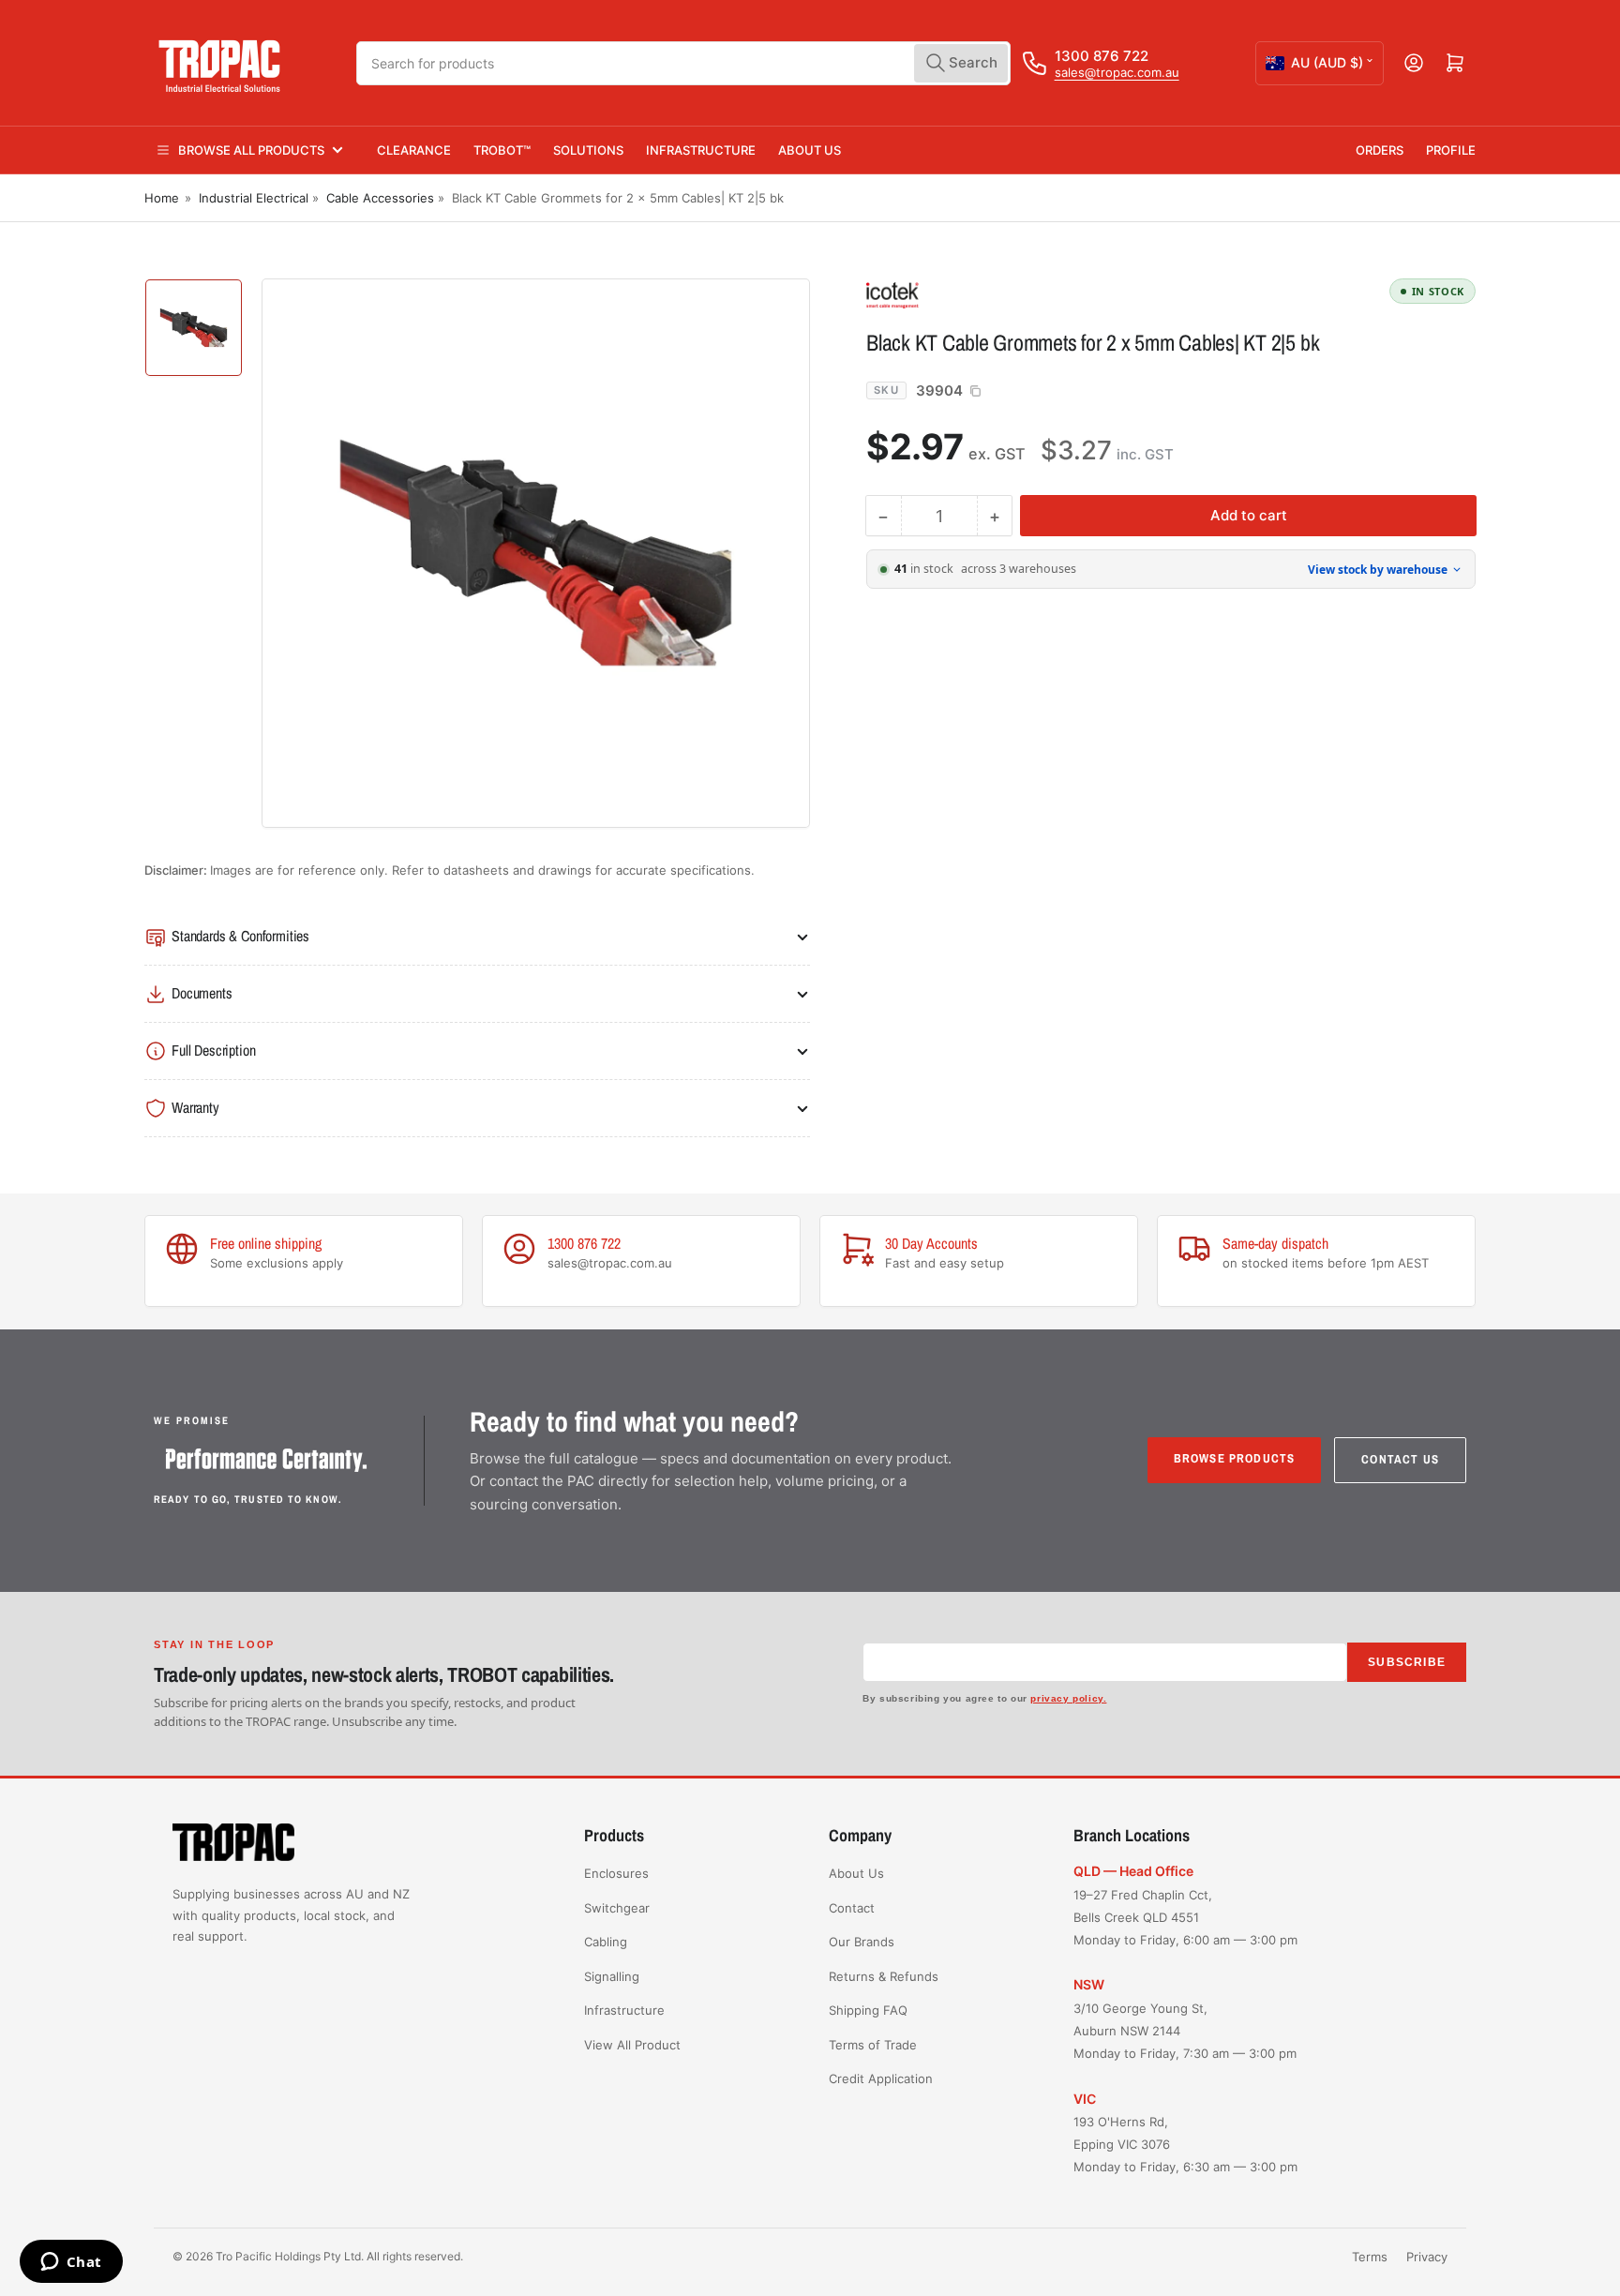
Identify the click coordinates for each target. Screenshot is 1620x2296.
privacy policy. (1068, 1698)
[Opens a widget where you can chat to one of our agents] (71, 2263)
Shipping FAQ (868, 2010)
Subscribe (1407, 1662)
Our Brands (862, 1942)
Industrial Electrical (254, 198)
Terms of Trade (873, 2045)
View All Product (632, 2045)
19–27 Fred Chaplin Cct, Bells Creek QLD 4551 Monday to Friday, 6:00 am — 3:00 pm (1185, 1917)
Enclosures (616, 1873)
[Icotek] (997, 294)
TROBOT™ (502, 150)
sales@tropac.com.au (1117, 72)
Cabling (606, 1942)
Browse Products (1235, 1458)
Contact (852, 1908)
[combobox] (683, 63)
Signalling (612, 1976)
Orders (1380, 150)
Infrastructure (701, 150)
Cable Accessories (380, 198)
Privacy (1427, 2257)
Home (162, 198)
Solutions (588, 150)
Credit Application (881, 2078)
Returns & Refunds (884, 1976)
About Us (810, 150)
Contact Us (1400, 1459)
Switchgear (617, 1908)
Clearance (414, 150)
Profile (1451, 150)
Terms (1370, 2257)
